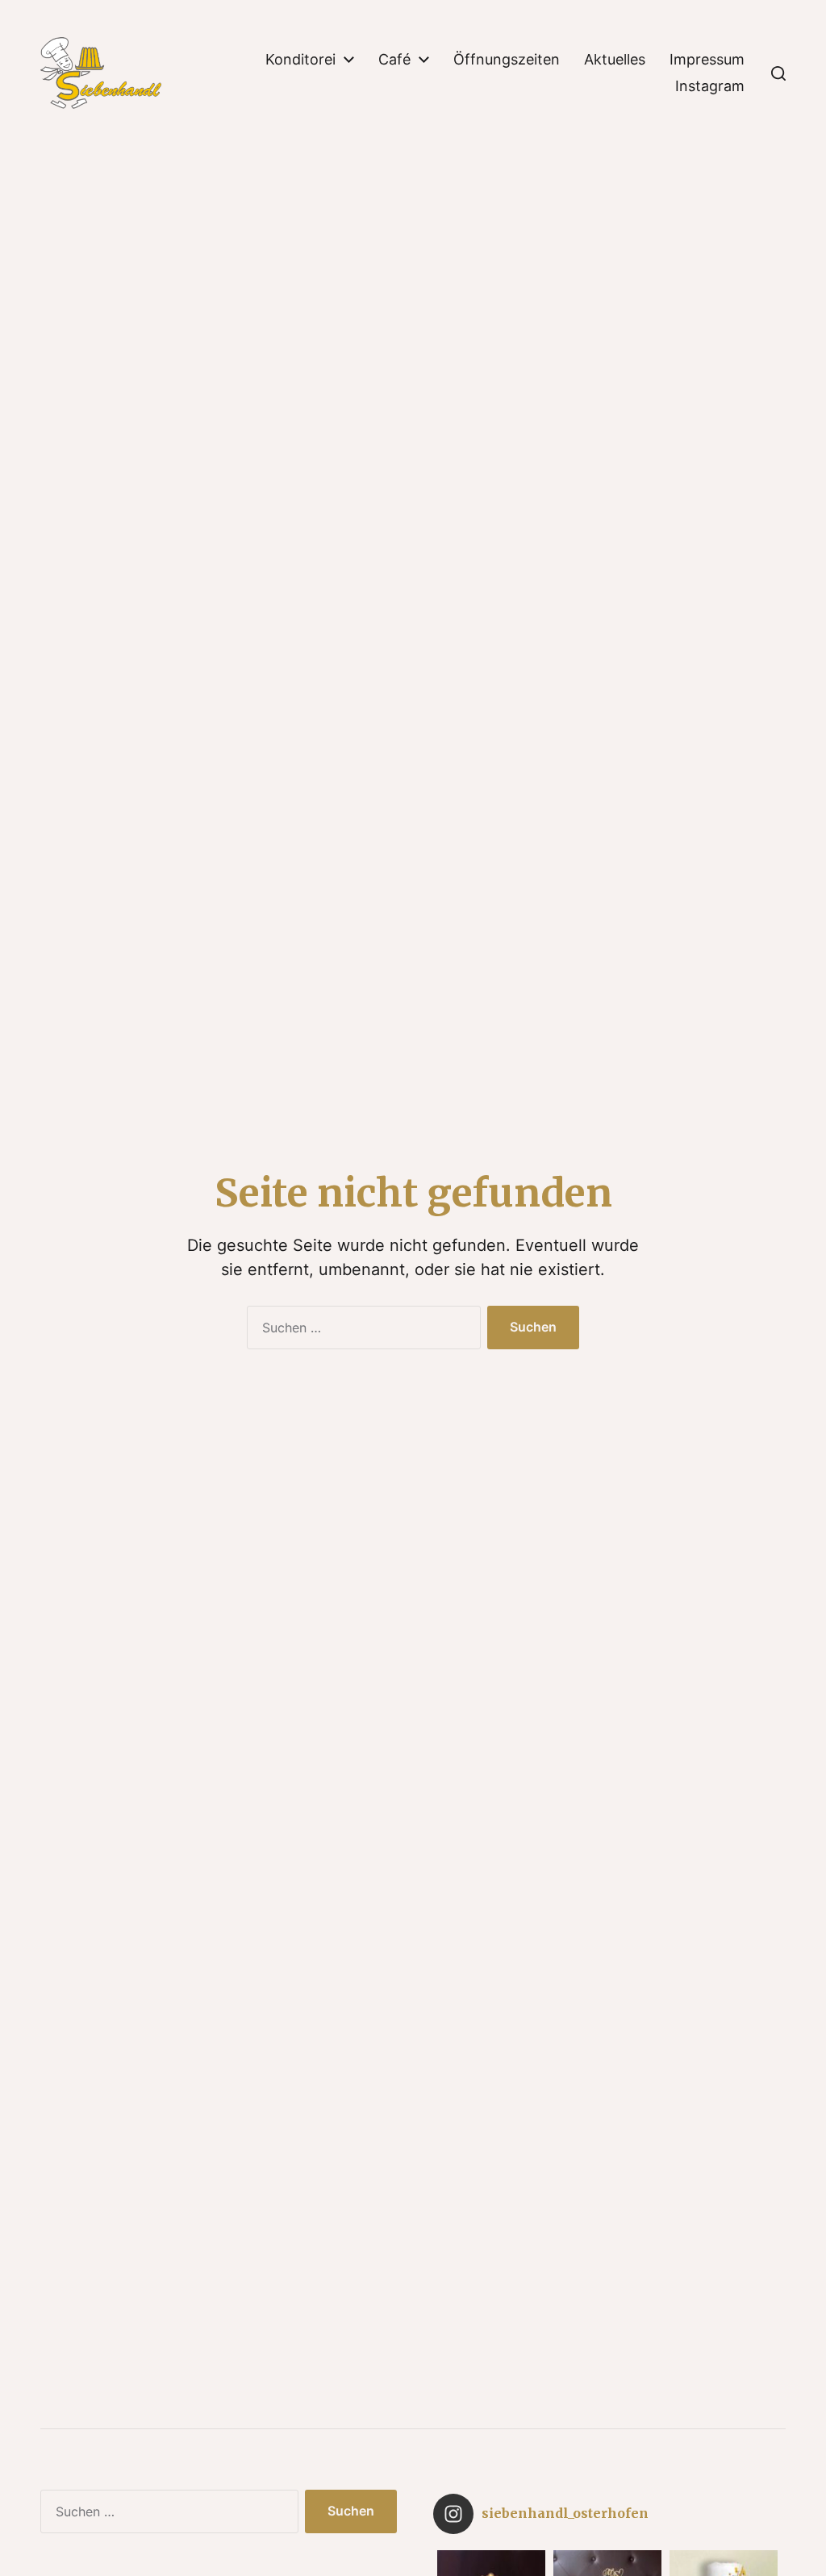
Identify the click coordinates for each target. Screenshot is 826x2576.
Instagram (710, 86)
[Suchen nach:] (361, 1331)
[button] (778, 73)
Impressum (707, 60)
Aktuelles (615, 60)
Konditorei (300, 60)
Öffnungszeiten (507, 60)
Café (394, 60)
